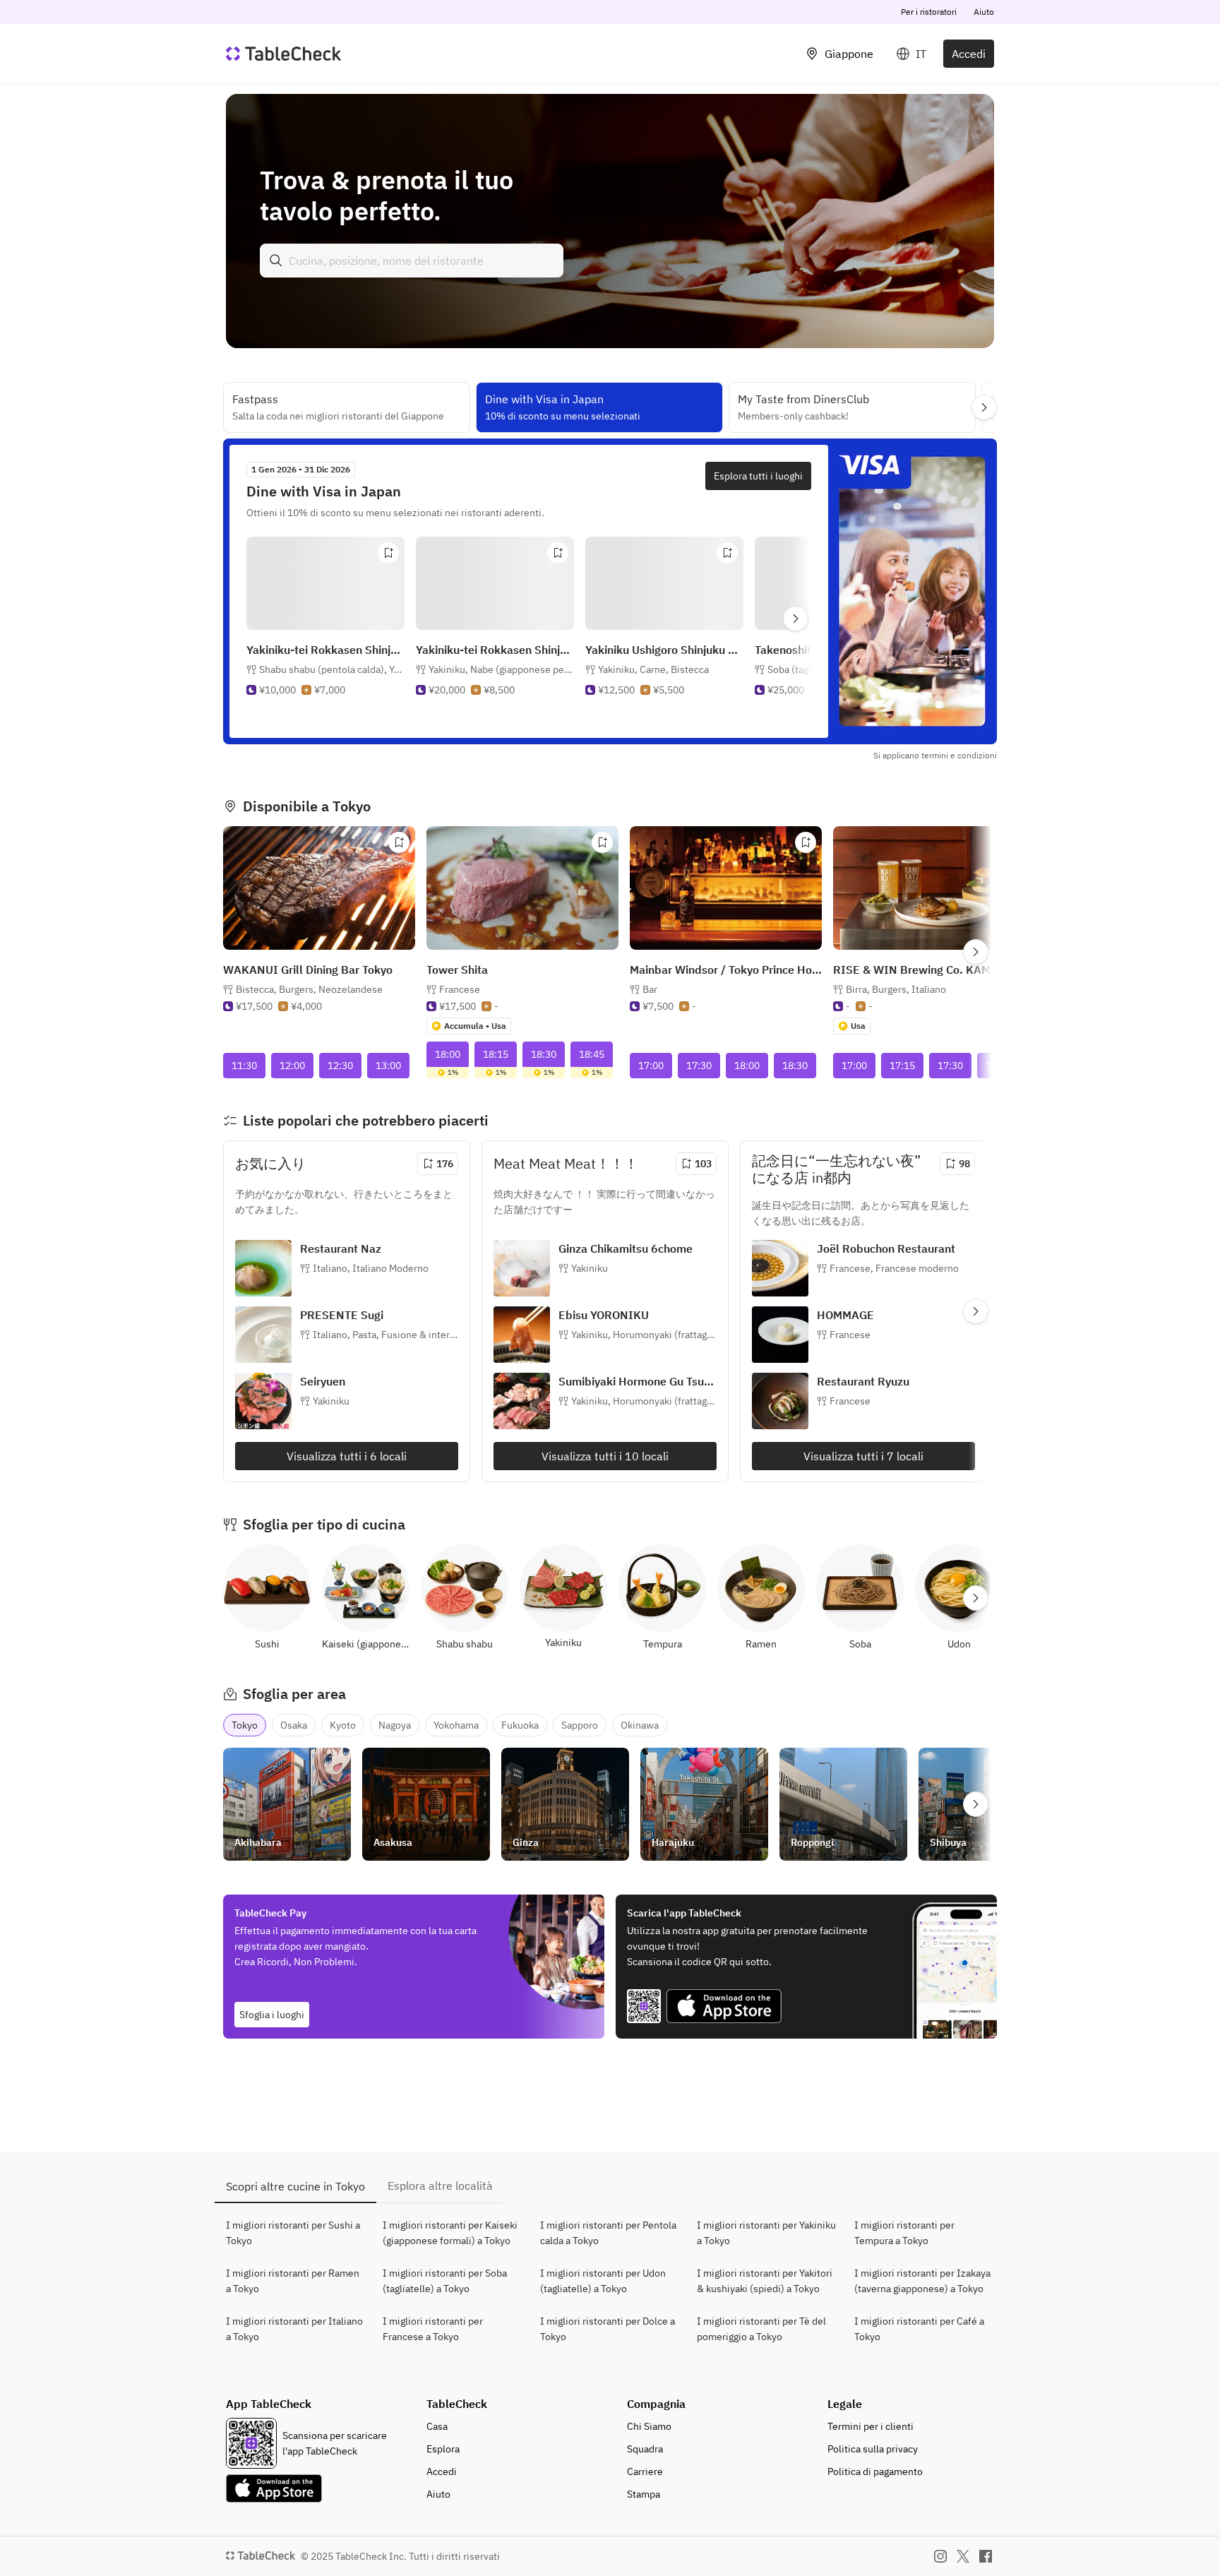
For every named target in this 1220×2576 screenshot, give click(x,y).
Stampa (644, 2494)
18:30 (544, 1054)
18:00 (448, 1054)
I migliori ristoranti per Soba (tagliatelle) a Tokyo (445, 2281)
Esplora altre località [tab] (440, 2186)
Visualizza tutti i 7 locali (863, 1456)
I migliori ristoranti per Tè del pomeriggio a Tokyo (761, 2329)
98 (964, 1164)
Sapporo (580, 1725)
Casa (437, 2426)
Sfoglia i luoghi (272, 2015)
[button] (331, 684)
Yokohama (456, 1725)
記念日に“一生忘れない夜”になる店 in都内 (836, 1169)
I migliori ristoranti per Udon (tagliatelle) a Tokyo (603, 2281)
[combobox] (412, 261)
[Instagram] (940, 2556)
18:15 (496, 1054)
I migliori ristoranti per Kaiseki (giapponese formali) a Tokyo (450, 2233)
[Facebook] (986, 2556)
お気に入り (270, 1163)
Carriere (645, 2471)
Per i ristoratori (929, 12)
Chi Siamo (649, 2426)
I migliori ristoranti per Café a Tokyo (919, 2329)
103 (703, 1164)
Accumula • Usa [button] (475, 1026)
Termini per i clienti (871, 2426)
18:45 (592, 1054)
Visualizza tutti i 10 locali (605, 1456)
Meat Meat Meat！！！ (566, 1163)
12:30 (340, 1066)
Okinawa (640, 1725)
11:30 (244, 1066)
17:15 (902, 1066)
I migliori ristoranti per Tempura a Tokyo (904, 2233)
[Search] (276, 261)
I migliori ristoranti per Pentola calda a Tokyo (608, 2233)
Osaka (294, 1725)
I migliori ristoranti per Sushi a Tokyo (293, 2233)
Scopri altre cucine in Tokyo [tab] (295, 2186)
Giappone (849, 54)
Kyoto (343, 1725)
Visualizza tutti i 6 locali (347, 1456)
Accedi (969, 54)
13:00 (388, 1066)
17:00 (651, 1066)
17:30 (699, 1066)
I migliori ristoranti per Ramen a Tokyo (293, 2281)
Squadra (645, 2449)
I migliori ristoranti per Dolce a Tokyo (608, 2329)
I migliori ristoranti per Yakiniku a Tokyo (766, 2233)
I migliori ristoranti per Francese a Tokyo (433, 2329)
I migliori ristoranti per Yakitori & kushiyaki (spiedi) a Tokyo (765, 2281)
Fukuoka (520, 1725)
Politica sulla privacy (873, 2449)
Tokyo (245, 1725)
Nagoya (395, 1725)
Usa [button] (858, 1026)
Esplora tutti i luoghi (758, 476)
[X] (963, 2556)
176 (445, 1164)
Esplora (443, 2449)
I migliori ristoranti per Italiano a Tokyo (294, 2329)
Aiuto (984, 12)
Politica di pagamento (875, 2471)
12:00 (292, 1066)
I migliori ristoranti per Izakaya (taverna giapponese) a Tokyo (922, 2281)
